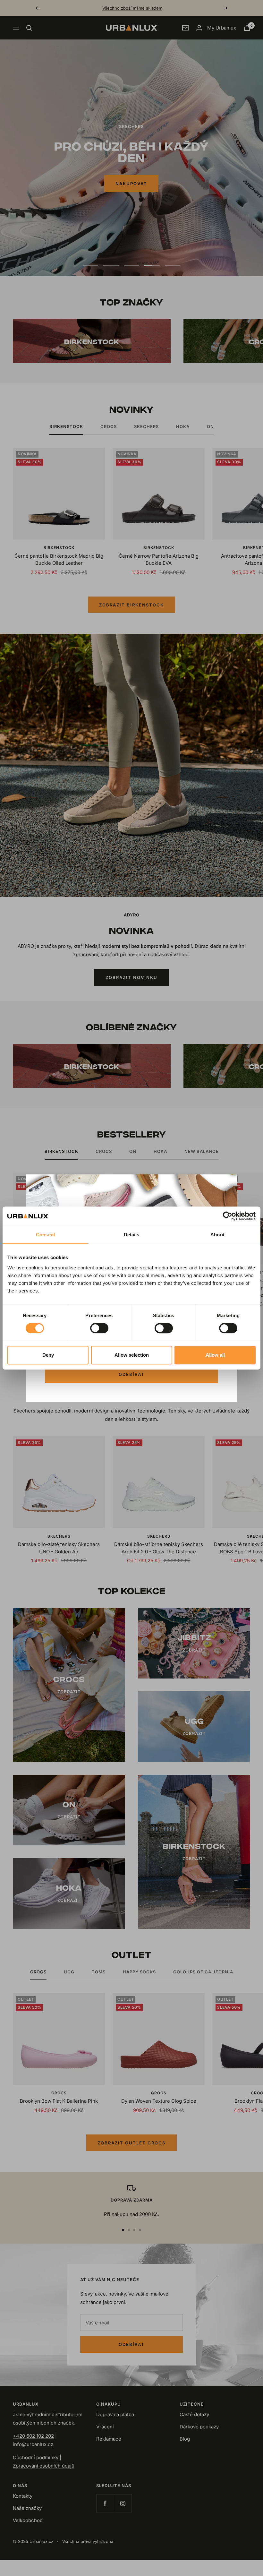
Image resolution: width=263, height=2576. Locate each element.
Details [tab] (132, 1235)
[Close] (227, 1184)
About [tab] (217, 1235)
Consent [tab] (46, 1235)
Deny (48, 1355)
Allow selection (132, 1355)
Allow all (215, 1355)
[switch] (99, 1328)
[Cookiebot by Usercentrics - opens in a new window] (228, 1216)
